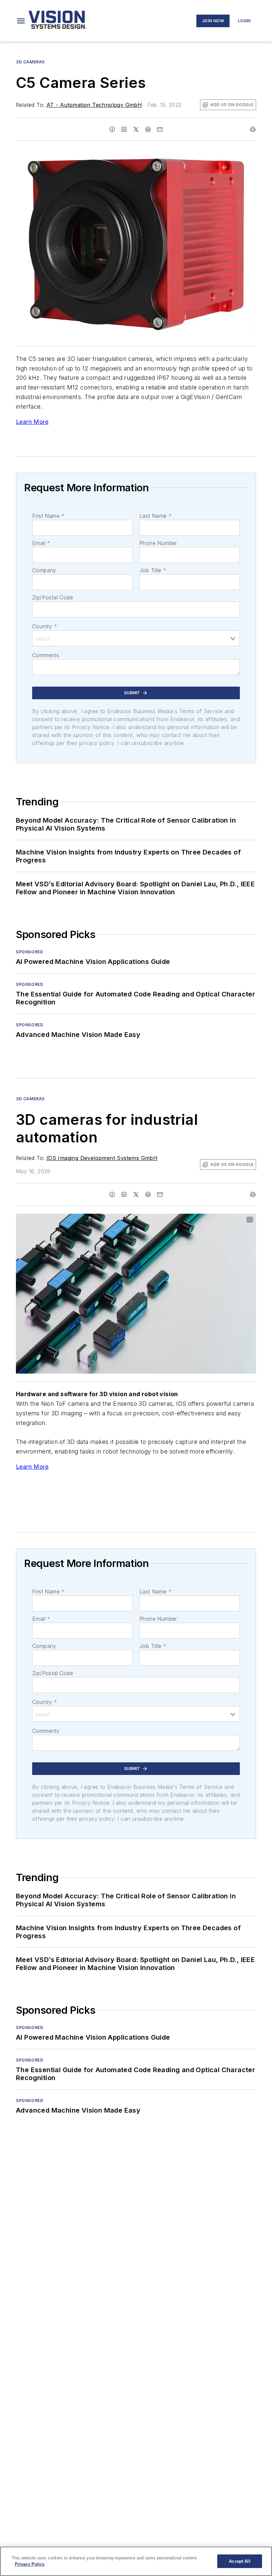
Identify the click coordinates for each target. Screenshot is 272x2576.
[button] (21, 21)
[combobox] (136, 638)
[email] (160, 129)
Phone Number (158, 543)
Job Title (153, 570)
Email (41, 543)
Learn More (32, 422)
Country (45, 626)
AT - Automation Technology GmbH (94, 105)
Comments (46, 655)
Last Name (155, 516)
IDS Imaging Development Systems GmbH (102, 1158)
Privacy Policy (30, 2564)
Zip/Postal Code (53, 597)
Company (44, 570)
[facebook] (112, 129)
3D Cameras (30, 62)
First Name (48, 516)
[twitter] (136, 129)
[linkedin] (124, 129)
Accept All (239, 2561)
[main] (136, 2561)
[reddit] (148, 129)
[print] (253, 129)
